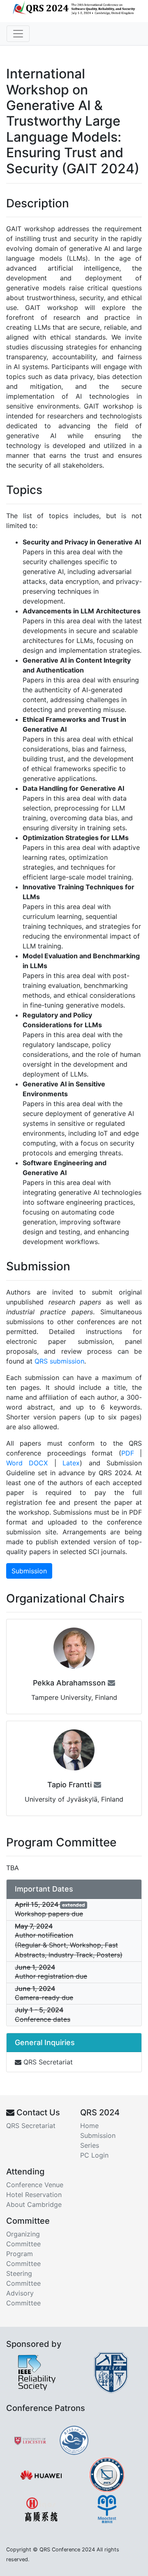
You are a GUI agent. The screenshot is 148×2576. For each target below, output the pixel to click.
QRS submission (59, 1361)
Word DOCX (27, 1463)
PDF (128, 1453)
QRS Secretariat (47, 2062)
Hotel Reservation (34, 2195)
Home (89, 2126)
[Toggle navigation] (18, 34)
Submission (29, 1571)
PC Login (94, 2155)
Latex (71, 1463)
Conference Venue (35, 2185)
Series (90, 2145)
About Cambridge (34, 2204)
